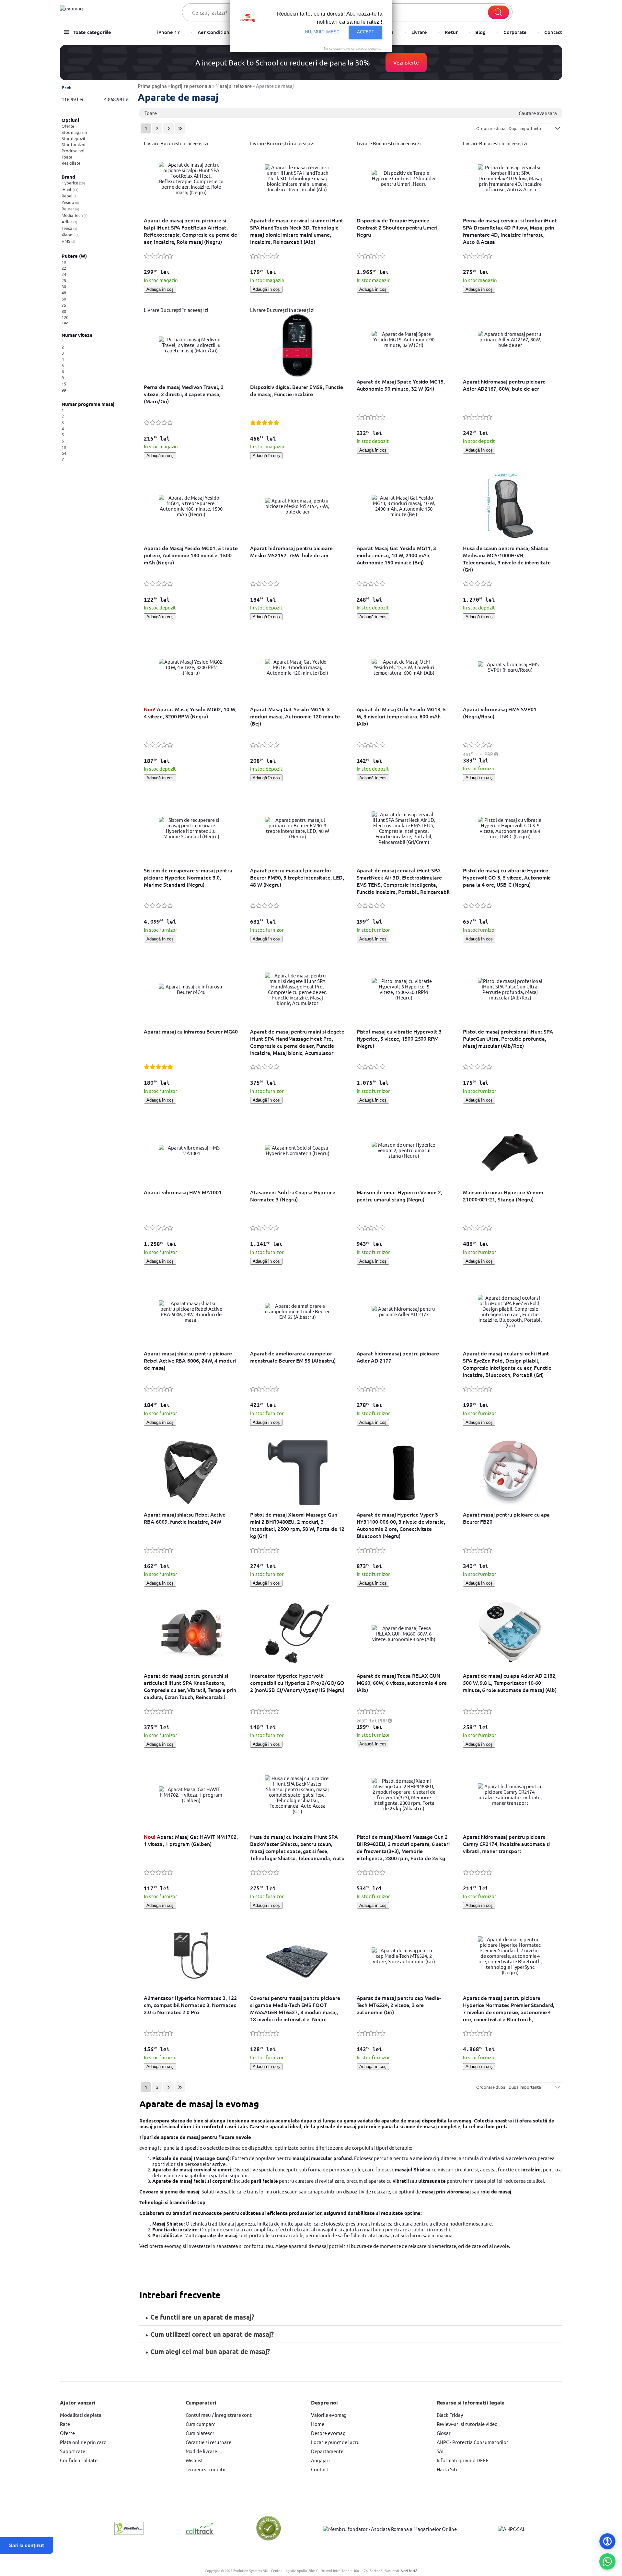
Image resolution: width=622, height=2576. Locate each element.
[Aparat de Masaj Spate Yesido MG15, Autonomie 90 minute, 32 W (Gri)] (404, 339)
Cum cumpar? (200, 2424)
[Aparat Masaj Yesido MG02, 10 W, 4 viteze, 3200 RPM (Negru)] (191, 667)
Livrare (419, 32)
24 (64, 274)
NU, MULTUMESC (323, 32)
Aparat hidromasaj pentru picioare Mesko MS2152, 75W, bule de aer (291, 551)
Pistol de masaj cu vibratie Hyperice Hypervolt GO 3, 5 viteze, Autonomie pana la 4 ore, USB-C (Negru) (507, 877)
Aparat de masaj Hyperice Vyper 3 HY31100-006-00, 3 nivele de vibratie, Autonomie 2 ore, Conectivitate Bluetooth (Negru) (401, 1525)
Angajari (320, 2460)
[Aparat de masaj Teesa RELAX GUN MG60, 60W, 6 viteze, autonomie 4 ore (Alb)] (404, 1633)
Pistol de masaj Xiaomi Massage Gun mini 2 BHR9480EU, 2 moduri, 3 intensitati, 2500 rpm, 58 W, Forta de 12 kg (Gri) (297, 1525)
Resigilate (71, 163)
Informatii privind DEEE (463, 2460)
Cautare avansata (538, 113)
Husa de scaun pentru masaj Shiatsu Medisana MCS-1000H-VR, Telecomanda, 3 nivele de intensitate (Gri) (507, 559)
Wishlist (195, 2460)
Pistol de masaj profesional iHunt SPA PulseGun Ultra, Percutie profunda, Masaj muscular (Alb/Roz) (508, 1038)
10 (64, 262)
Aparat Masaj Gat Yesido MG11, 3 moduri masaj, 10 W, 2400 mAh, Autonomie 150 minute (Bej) (397, 555)
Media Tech (74, 215)
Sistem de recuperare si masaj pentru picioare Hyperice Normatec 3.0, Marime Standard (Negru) (188, 877)
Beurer (70, 209)
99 (64, 390)
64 (64, 453)
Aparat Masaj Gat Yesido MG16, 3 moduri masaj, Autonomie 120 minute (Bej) (295, 716)
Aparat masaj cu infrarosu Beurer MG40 (191, 1031)
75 (64, 305)
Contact (553, 32)
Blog (480, 32)
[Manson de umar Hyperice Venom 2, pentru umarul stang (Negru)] (404, 1150)
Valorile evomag (329, 2415)
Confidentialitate (79, 2460)
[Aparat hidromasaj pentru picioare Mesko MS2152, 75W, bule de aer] (297, 506)
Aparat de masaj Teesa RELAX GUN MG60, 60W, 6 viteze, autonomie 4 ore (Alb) (402, 1683)
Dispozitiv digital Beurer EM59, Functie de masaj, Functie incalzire (297, 390)
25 (64, 280)
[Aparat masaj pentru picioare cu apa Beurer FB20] (510, 1472)
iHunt (70, 189)
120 (65, 317)
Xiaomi (70, 235)
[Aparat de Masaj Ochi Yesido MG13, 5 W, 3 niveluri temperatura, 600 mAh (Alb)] (404, 667)
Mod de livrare (201, 2451)
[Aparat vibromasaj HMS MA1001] (191, 1150)
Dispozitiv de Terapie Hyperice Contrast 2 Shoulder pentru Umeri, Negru (398, 227)
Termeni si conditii (206, 2469)
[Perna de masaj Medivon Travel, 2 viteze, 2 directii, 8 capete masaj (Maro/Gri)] (191, 345)
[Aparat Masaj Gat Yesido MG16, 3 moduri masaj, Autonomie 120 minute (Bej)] (297, 667)
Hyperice (73, 183)
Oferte (68, 126)
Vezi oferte (406, 62)
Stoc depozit (74, 138)
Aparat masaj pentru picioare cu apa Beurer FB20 (507, 1518)
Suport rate (73, 2451)
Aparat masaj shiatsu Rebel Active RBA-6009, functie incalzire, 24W (185, 1518)
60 (64, 299)
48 (64, 293)
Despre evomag (328, 2433)
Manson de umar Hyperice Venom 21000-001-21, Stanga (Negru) (503, 1196)
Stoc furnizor (74, 144)
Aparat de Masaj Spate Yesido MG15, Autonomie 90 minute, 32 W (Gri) (401, 385)
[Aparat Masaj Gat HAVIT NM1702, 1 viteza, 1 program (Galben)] (191, 1795)
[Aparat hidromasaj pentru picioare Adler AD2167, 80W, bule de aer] (510, 339)
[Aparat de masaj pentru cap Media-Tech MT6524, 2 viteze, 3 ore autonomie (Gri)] (404, 1956)
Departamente (327, 2451)
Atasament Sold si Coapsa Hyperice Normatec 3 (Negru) (293, 1196)
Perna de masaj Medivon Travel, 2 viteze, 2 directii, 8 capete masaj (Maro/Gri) (184, 394)
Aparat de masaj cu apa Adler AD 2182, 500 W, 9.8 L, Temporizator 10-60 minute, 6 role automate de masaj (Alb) (510, 1683)
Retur (451, 32)
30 (64, 286)
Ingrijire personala (191, 86)
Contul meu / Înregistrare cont (219, 2415)
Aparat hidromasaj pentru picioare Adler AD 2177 (398, 1357)
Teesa (69, 228)
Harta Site (448, 2469)
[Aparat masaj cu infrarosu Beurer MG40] (191, 989)
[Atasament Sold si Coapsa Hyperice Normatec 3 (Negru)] (297, 1150)
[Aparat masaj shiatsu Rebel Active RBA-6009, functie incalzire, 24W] (191, 1472)
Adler (69, 222)
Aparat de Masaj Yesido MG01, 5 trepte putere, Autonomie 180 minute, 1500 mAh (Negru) (191, 555)
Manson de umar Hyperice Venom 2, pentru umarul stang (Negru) (400, 1196)
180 (65, 323)
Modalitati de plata (81, 2415)
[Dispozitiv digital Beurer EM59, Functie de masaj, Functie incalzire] (297, 345)
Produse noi (73, 151)
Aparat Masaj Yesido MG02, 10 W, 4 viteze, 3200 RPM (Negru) (190, 713)
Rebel (69, 196)
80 (64, 311)
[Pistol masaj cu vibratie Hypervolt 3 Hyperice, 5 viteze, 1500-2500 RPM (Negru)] (404, 989)
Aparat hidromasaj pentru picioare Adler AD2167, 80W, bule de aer (504, 385)
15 (64, 384)
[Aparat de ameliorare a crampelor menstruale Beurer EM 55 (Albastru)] (297, 1311)
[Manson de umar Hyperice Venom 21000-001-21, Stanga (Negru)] (510, 1150)
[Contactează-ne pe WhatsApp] (607, 2561)
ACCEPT (366, 32)
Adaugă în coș (160, 289)
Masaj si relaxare (234, 86)
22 (64, 268)
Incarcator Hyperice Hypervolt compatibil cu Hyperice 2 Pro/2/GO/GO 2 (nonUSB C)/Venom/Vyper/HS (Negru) (297, 1683)
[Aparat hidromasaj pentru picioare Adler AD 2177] (404, 1311)
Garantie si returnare (208, 2442)
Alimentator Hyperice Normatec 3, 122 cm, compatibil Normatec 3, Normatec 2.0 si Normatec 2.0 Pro (190, 2005)
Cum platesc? (200, 2433)
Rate (65, 2424)
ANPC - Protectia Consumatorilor (473, 2442)
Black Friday (450, 2415)
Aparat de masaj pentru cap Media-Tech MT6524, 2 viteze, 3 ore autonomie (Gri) (399, 2005)
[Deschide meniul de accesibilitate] (607, 2541)
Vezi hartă (409, 2570)
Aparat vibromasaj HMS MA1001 (183, 1192)
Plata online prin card (83, 2442)
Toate (67, 157)
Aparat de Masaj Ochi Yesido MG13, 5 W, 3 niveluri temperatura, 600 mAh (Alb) (401, 716)
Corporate (515, 32)
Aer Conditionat (216, 32)
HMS (68, 241)
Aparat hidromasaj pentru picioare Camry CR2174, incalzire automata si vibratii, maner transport (507, 1844)
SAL (441, 2451)
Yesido (70, 202)
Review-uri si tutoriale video (467, 2424)
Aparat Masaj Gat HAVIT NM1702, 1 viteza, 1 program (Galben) (191, 1840)
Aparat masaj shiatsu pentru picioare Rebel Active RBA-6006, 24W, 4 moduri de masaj (190, 1360)
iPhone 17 (169, 32)
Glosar (444, 2433)
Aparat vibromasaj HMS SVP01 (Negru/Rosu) (500, 713)
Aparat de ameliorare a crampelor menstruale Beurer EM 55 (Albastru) (293, 1357)
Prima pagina (152, 86)
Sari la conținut (27, 2545)
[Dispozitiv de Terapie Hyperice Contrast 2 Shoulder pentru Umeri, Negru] (404, 178)
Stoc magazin (74, 132)
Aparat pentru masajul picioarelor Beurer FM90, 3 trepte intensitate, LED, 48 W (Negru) (297, 877)
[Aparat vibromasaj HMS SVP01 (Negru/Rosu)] (510, 667)
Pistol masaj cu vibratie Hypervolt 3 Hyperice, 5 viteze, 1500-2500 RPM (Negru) (399, 1038)
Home (318, 2424)
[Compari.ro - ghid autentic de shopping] (269, 2539)
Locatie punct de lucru (335, 2442)
